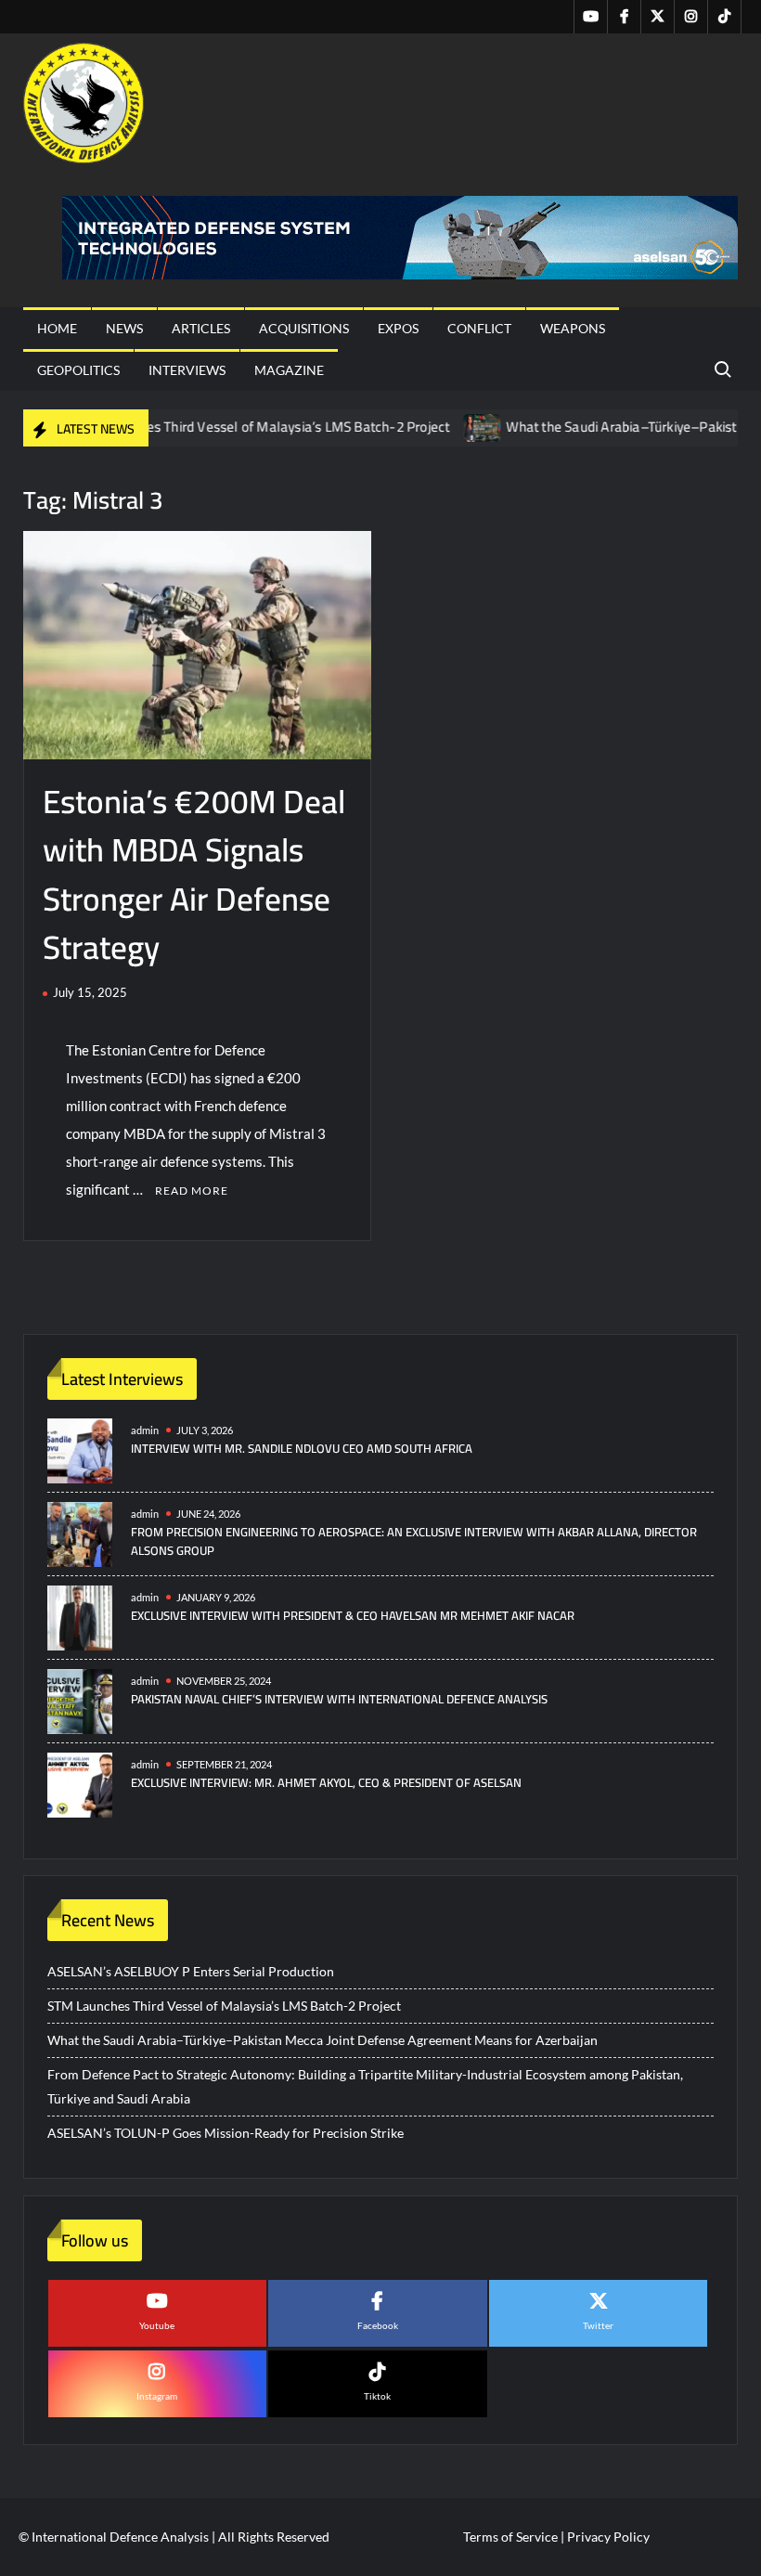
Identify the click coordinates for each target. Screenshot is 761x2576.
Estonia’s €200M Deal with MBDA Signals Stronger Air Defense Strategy (194, 874)
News (124, 328)
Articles (201, 328)
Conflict (479, 328)
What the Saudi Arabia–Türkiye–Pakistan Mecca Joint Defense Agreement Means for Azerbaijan (322, 2040)
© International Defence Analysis (114, 2537)
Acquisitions (304, 328)
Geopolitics (78, 370)
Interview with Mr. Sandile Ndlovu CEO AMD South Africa (302, 1448)
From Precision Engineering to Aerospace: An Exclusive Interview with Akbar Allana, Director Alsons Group (414, 1541)
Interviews (187, 370)
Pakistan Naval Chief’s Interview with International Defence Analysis (339, 1699)
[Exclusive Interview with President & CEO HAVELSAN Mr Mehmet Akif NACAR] (80, 1616)
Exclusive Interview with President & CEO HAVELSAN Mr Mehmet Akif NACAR (353, 1615)
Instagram (157, 2396)
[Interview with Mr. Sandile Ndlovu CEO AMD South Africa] (80, 1449)
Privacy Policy (608, 2537)
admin (145, 1430)
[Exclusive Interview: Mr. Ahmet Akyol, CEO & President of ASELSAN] (80, 1783)
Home (57, 328)
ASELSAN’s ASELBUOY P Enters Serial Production (191, 1971)
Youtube (157, 2325)
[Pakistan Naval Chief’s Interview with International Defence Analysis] (80, 1699)
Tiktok (377, 2396)
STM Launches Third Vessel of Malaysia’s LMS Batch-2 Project (223, 427)
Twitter (598, 2325)
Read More (192, 1191)
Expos (398, 328)
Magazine (289, 370)
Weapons (573, 328)
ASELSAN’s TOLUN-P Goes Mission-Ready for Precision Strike (226, 2133)
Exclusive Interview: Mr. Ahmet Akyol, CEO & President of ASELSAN (326, 1782)
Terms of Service (510, 2537)
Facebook (378, 2325)
